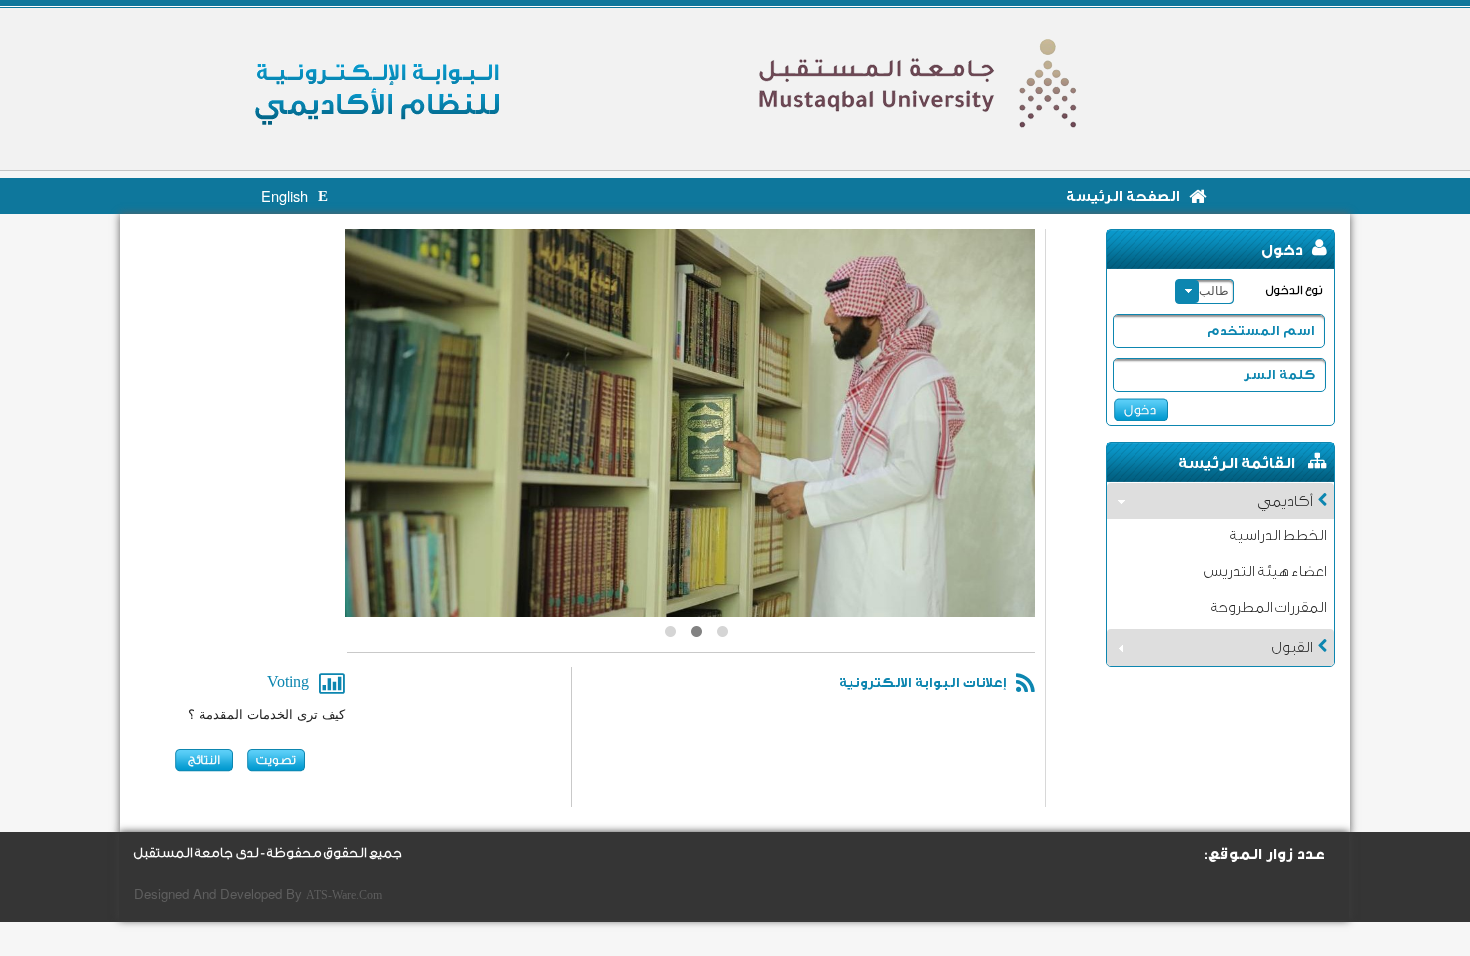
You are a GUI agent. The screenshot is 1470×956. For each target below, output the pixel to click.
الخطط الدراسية (1277, 536)
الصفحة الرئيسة (1122, 197)
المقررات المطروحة (1268, 608)
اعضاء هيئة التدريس (1264, 572)
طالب (1214, 291)
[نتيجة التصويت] (206, 761)
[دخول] (1141, 409)
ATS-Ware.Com (344, 895)
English (284, 198)
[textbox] (1214, 336)
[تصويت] (278, 761)
